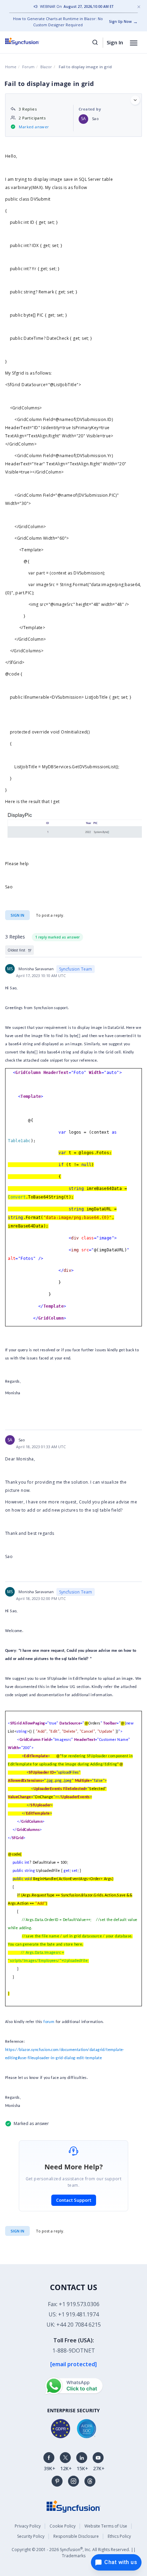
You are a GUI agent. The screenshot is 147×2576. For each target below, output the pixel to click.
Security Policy (31, 2536)
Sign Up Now (120, 21)
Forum (28, 67)
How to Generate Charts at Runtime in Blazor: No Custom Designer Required (58, 22)
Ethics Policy (119, 2536)
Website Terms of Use (106, 2526)
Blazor (46, 67)
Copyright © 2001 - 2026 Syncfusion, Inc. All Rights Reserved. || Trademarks (74, 2552)
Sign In (115, 42)
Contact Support (74, 2200)
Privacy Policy (28, 2526)
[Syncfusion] (73, 2506)
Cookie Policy (63, 2526)
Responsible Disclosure (76, 2536)
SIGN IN (17, 2231)
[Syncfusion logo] (30, 41)
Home (11, 67)
